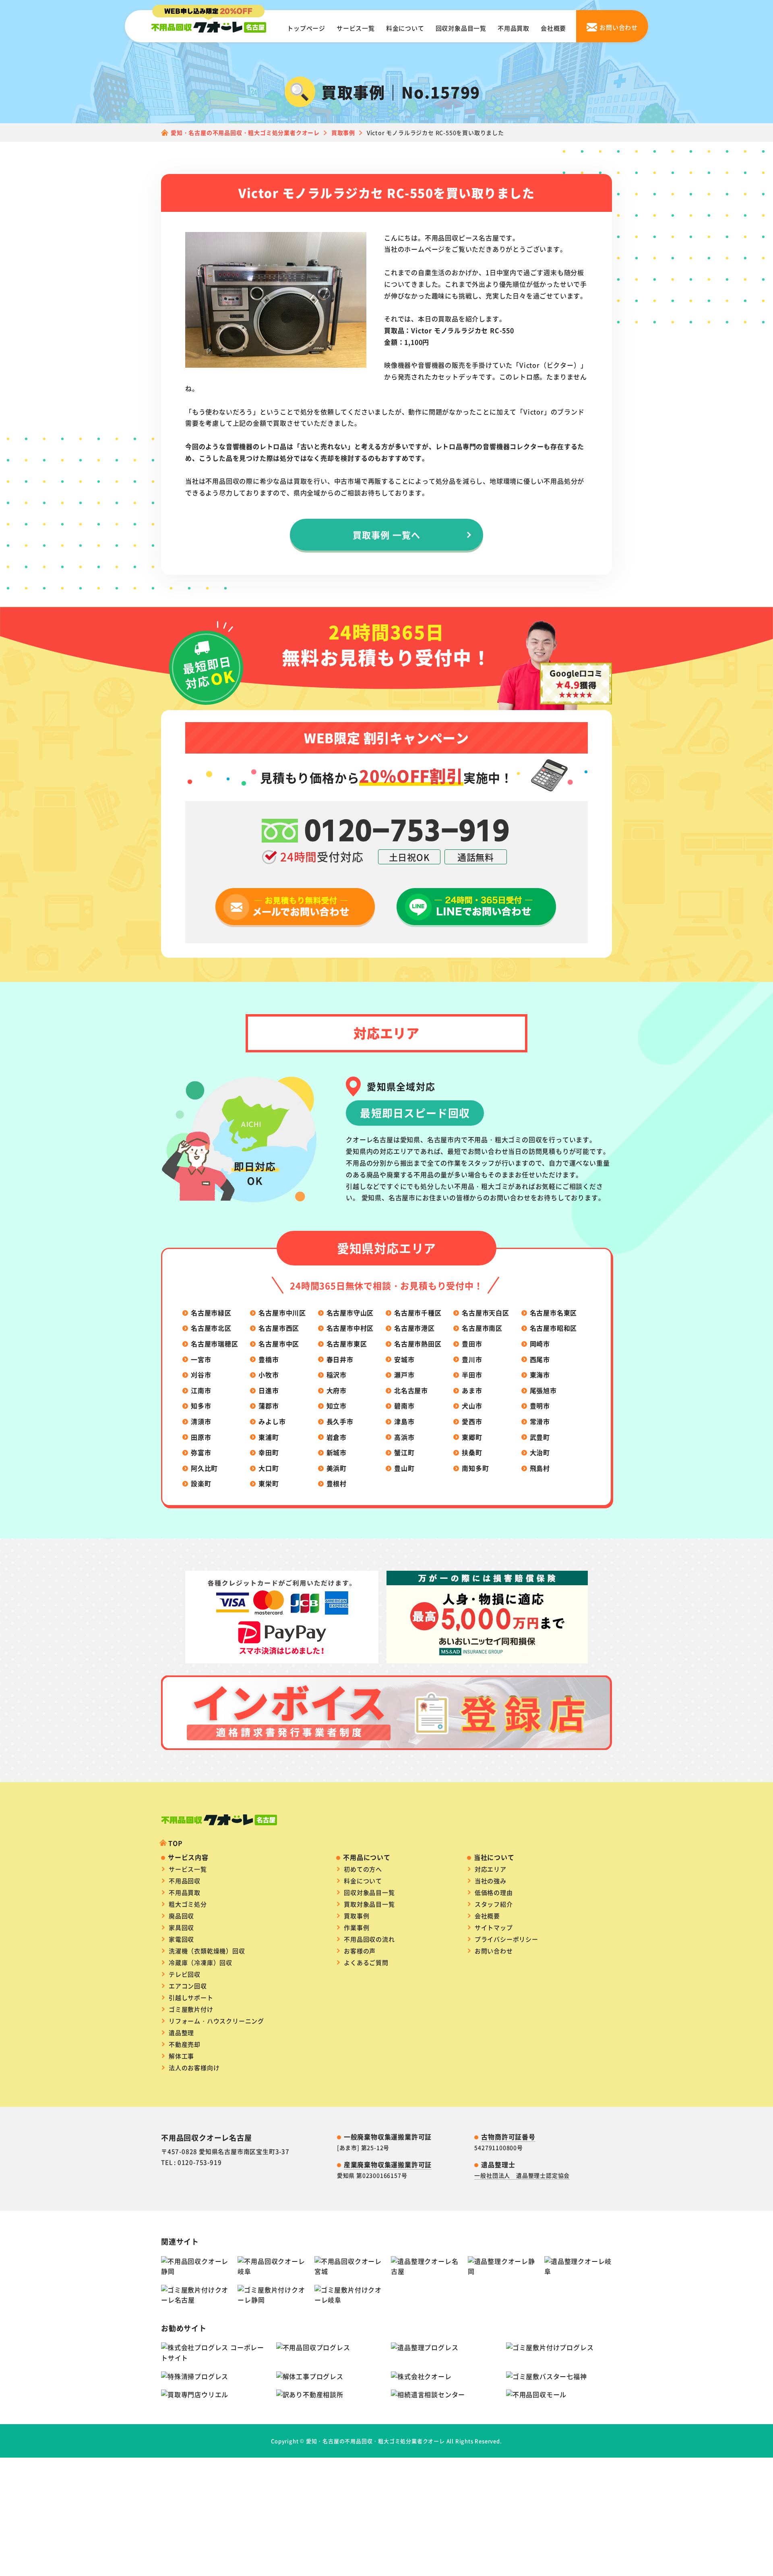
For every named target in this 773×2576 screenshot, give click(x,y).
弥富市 (201, 1452)
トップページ (306, 28)
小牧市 (269, 1375)
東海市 (540, 1375)
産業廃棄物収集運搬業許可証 (388, 2164)
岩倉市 (337, 1437)
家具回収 (181, 1927)
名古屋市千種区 (418, 1313)
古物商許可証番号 (508, 2137)
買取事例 (357, 1916)
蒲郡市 (269, 1406)
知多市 (201, 1406)
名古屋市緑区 (211, 1313)
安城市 (404, 1359)
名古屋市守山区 (350, 1313)
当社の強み (491, 1881)
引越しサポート (191, 1997)
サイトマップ (494, 1927)
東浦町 (269, 1437)
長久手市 (340, 1421)
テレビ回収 (185, 1974)
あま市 (472, 1390)
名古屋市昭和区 (554, 1328)
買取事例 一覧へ (386, 534)
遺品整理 (181, 2032)
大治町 (540, 1452)
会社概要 (553, 28)
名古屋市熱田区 (418, 1344)
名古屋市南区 (482, 1328)
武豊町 (540, 1437)
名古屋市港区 (414, 1328)
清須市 (201, 1421)
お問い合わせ (494, 1951)
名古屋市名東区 (554, 1313)
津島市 (404, 1421)
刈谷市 (201, 1375)
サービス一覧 (356, 28)
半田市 (472, 1375)
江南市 (201, 1390)
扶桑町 (472, 1452)
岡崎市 (540, 1344)
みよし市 (272, 1421)
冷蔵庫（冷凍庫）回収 (200, 1962)
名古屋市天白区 (486, 1313)
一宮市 (201, 1359)
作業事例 (357, 1927)
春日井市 (340, 1359)
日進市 (269, 1390)
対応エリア (491, 1869)
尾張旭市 (543, 1390)
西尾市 (540, 1359)
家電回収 (181, 1939)
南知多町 (475, 1468)
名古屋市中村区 (350, 1328)
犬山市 (472, 1406)
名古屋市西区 (279, 1328)
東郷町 (472, 1437)
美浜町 (337, 1468)
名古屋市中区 (279, 1344)
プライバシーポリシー (506, 1939)
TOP (175, 1843)
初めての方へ (363, 1869)
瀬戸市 (404, 1375)
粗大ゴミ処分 (188, 1904)
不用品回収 (185, 1881)
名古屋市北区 (211, 1328)
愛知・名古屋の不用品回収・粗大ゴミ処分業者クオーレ (375, 2441)
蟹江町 (404, 1452)
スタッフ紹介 (494, 1904)
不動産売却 (185, 2044)
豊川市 (472, 1359)
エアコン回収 (188, 1986)
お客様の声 (360, 1951)
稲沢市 (337, 1375)
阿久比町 (204, 1468)
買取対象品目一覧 (369, 1904)
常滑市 (540, 1421)
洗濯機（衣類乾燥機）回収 (207, 1951)
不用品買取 (514, 28)
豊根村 (337, 1483)
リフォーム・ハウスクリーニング (216, 2021)
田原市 (201, 1437)
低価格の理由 (494, 1892)
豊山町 (404, 1468)
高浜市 (404, 1437)
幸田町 (269, 1452)
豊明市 (540, 1406)
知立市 (337, 1406)
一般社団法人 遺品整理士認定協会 (522, 2175)
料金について (405, 28)
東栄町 (269, 1483)
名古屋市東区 (347, 1344)
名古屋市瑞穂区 (215, 1344)
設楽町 (201, 1483)
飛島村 (540, 1468)
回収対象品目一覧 (461, 28)
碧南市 (404, 1406)
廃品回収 (181, 1916)
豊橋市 (269, 1359)
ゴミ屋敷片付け (191, 2009)
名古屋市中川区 (282, 1313)
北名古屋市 (411, 1390)
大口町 (269, 1468)
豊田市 (472, 1344)
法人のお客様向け (194, 2068)
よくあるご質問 (366, 1962)
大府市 (337, 1390)
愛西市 (472, 1421)
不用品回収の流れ (369, 1939)
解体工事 (181, 2056)
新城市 (337, 1452)
